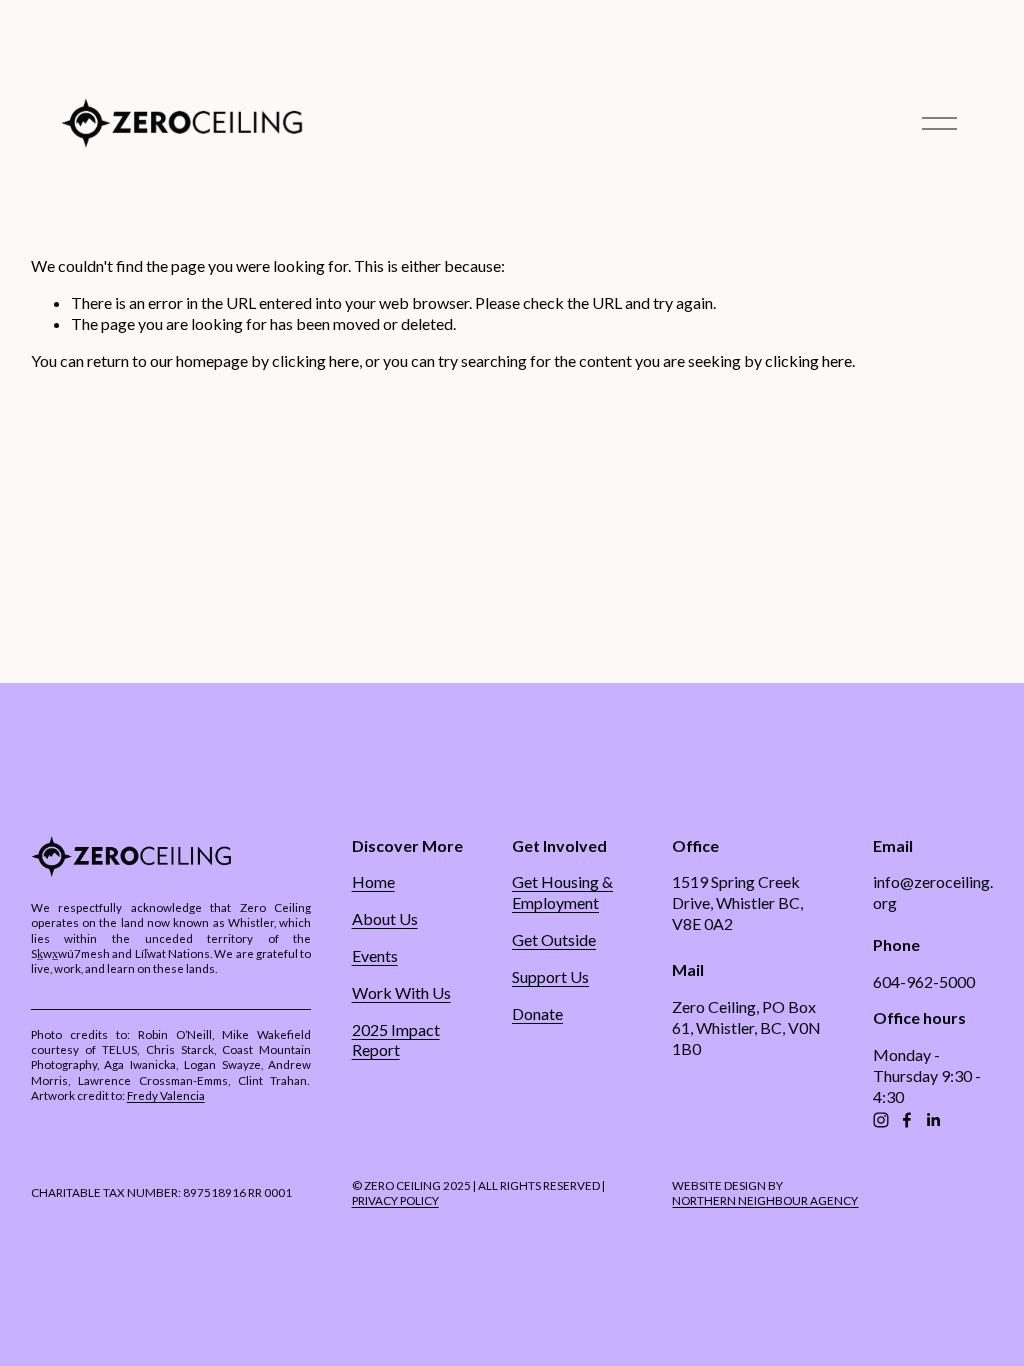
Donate (537, 1013)
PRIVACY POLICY (395, 1200)
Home (373, 881)
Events (375, 955)
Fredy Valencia (166, 1095)
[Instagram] (881, 1120)
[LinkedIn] (933, 1120)
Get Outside (554, 939)
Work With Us (401, 992)
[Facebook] (907, 1120)
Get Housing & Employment (562, 892)
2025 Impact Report (396, 1040)
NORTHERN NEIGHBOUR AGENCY (765, 1200)
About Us (385, 918)
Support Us (550, 976)
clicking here (315, 360)
